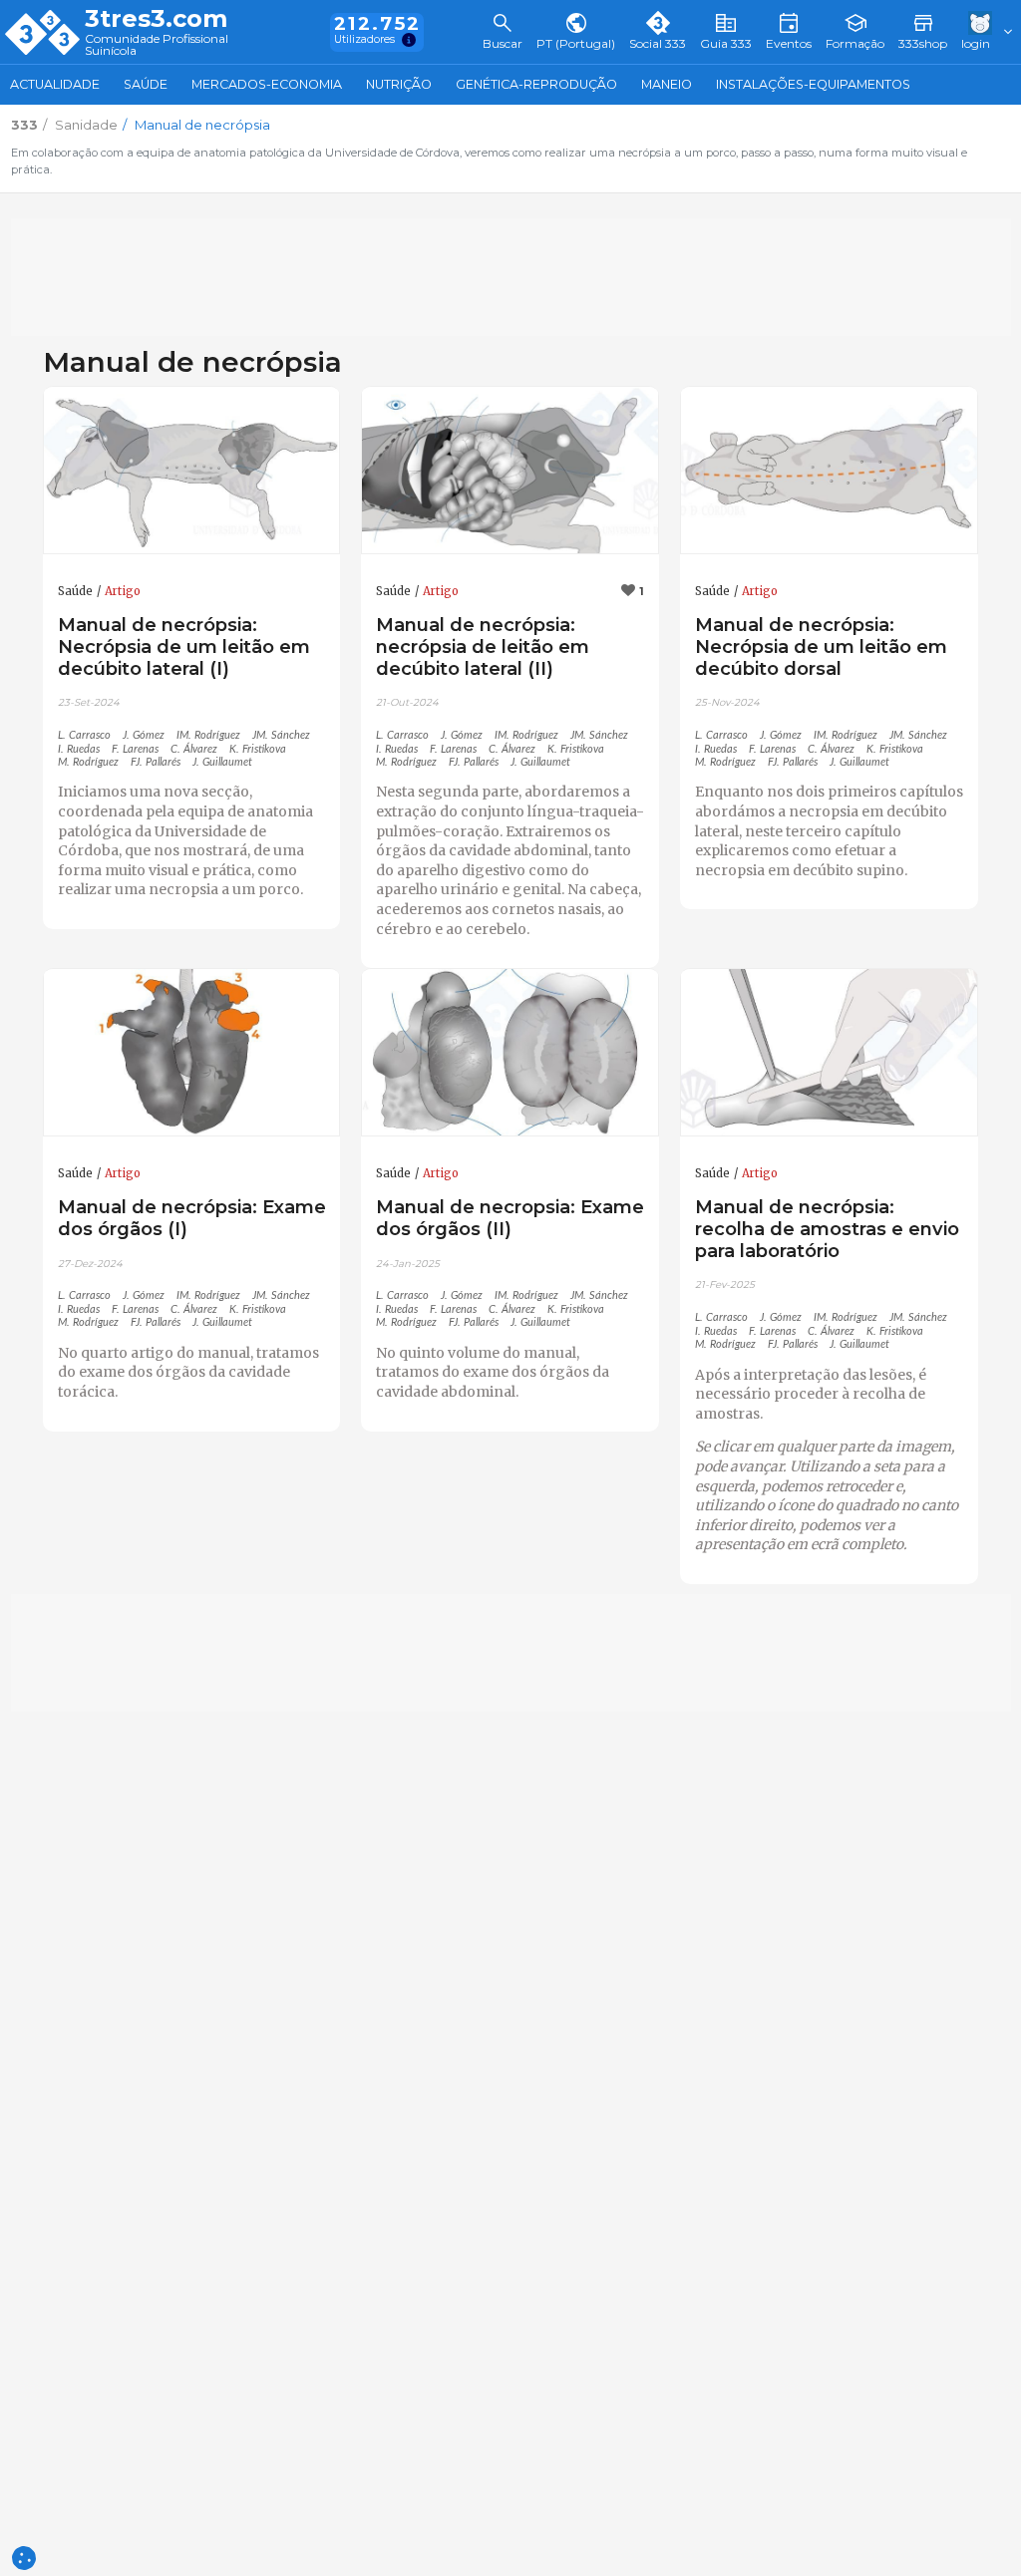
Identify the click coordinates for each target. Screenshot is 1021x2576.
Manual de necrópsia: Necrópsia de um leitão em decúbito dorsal (821, 646)
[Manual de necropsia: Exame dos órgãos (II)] (510, 1053)
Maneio (667, 84)
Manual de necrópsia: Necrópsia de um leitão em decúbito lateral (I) (184, 646)
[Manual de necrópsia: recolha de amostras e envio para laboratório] (829, 1053)
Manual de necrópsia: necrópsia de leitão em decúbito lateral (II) (483, 646)
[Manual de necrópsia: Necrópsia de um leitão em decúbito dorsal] (829, 471)
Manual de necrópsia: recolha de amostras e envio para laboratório (827, 1229)
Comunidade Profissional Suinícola (157, 45)
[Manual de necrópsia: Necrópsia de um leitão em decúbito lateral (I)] (192, 471)
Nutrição (399, 84)
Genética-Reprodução (536, 84)
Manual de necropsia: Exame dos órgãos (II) (510, 1218)
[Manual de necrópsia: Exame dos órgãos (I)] (192, 1053)
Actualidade (55, 84)
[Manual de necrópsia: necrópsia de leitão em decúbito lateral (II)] (510, 471)
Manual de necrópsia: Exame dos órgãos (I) (192, 1218)
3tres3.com (156, 19)
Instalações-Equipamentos (813, 84)
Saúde (146, 84)
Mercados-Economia (267, 84)
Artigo (123, 591)
